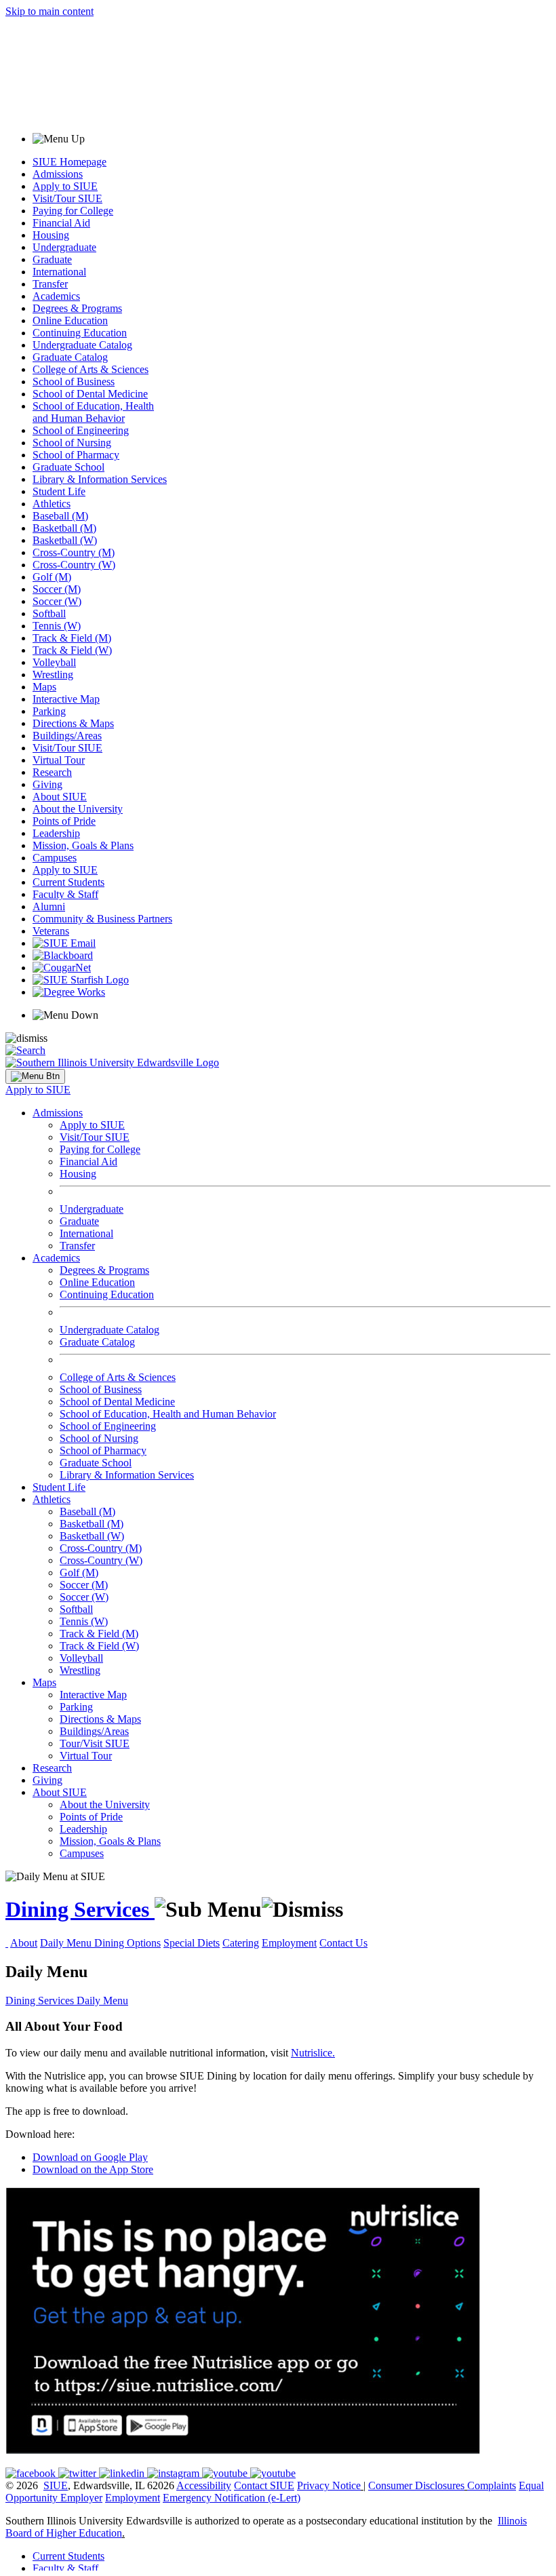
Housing (51, 235)
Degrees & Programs (77, 308)
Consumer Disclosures (416, 2485)
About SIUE (60, 797)
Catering (241, 1943)
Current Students (68, 882)
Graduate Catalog (70, 357)
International (59, 272)
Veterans (51, 931)
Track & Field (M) (72, 638)
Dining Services (80, 1909)
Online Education (70, 320)
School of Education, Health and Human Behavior (93, 412)
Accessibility (204, 2485)
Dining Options (127, 1943)
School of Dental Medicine (90, 394)
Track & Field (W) (72, 650)
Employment (289, 1943)
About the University (78, 809)
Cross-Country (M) (74, 552)
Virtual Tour (59, 760)
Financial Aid (61, 223)
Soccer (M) (57, 589)
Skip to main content (49, 11)
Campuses (55, 858)
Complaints (492, 2485)
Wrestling (53, 675)
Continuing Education (80, 333)
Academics (56, 296)
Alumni (49, 906)
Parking (49, 711)
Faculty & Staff (65, 894)
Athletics (52, 504)
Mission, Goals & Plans (83, 845)
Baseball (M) (60, 516)
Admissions (58, 174)
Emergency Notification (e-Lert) (232, 2498)
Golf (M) (52, 577)
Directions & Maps (73, 723)
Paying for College (73, 211)
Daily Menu (67, 1943)
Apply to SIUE (65, 186)
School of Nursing (72, 443)
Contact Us (343, 1943)
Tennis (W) (57, 626)
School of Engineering (81, 430)
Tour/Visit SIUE (95, 1743)
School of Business (74, 382)
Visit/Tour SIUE (67, 198)
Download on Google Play (90, 2157)
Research (52, 772)
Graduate (52, 259)
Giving (47, 784)
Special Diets (192, 1943)
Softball (49, 613)
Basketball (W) (65, 540)
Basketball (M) (64, 528)
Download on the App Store (93, 2169)
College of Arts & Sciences (91, 369)
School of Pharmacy (76, 455)
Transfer (50, 284)
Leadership (56, 833)
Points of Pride (64, 821)
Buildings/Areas (67, 736)
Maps (44, 687)
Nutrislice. (313, 2053)
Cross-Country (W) (74, 565)
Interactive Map (66, 699)
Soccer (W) (57, 601)
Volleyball (54, 662)
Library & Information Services (100, 479)
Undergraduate (64, 247)
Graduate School (68, 467)
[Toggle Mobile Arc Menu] (35, 1076)
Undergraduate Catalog (82, 345)
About (24, 1943)
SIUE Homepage (69, 162)
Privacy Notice (329, 2485)
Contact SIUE (264, 2485)
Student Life (59, 491)
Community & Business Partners (102, 919)
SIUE (56, 2485)
